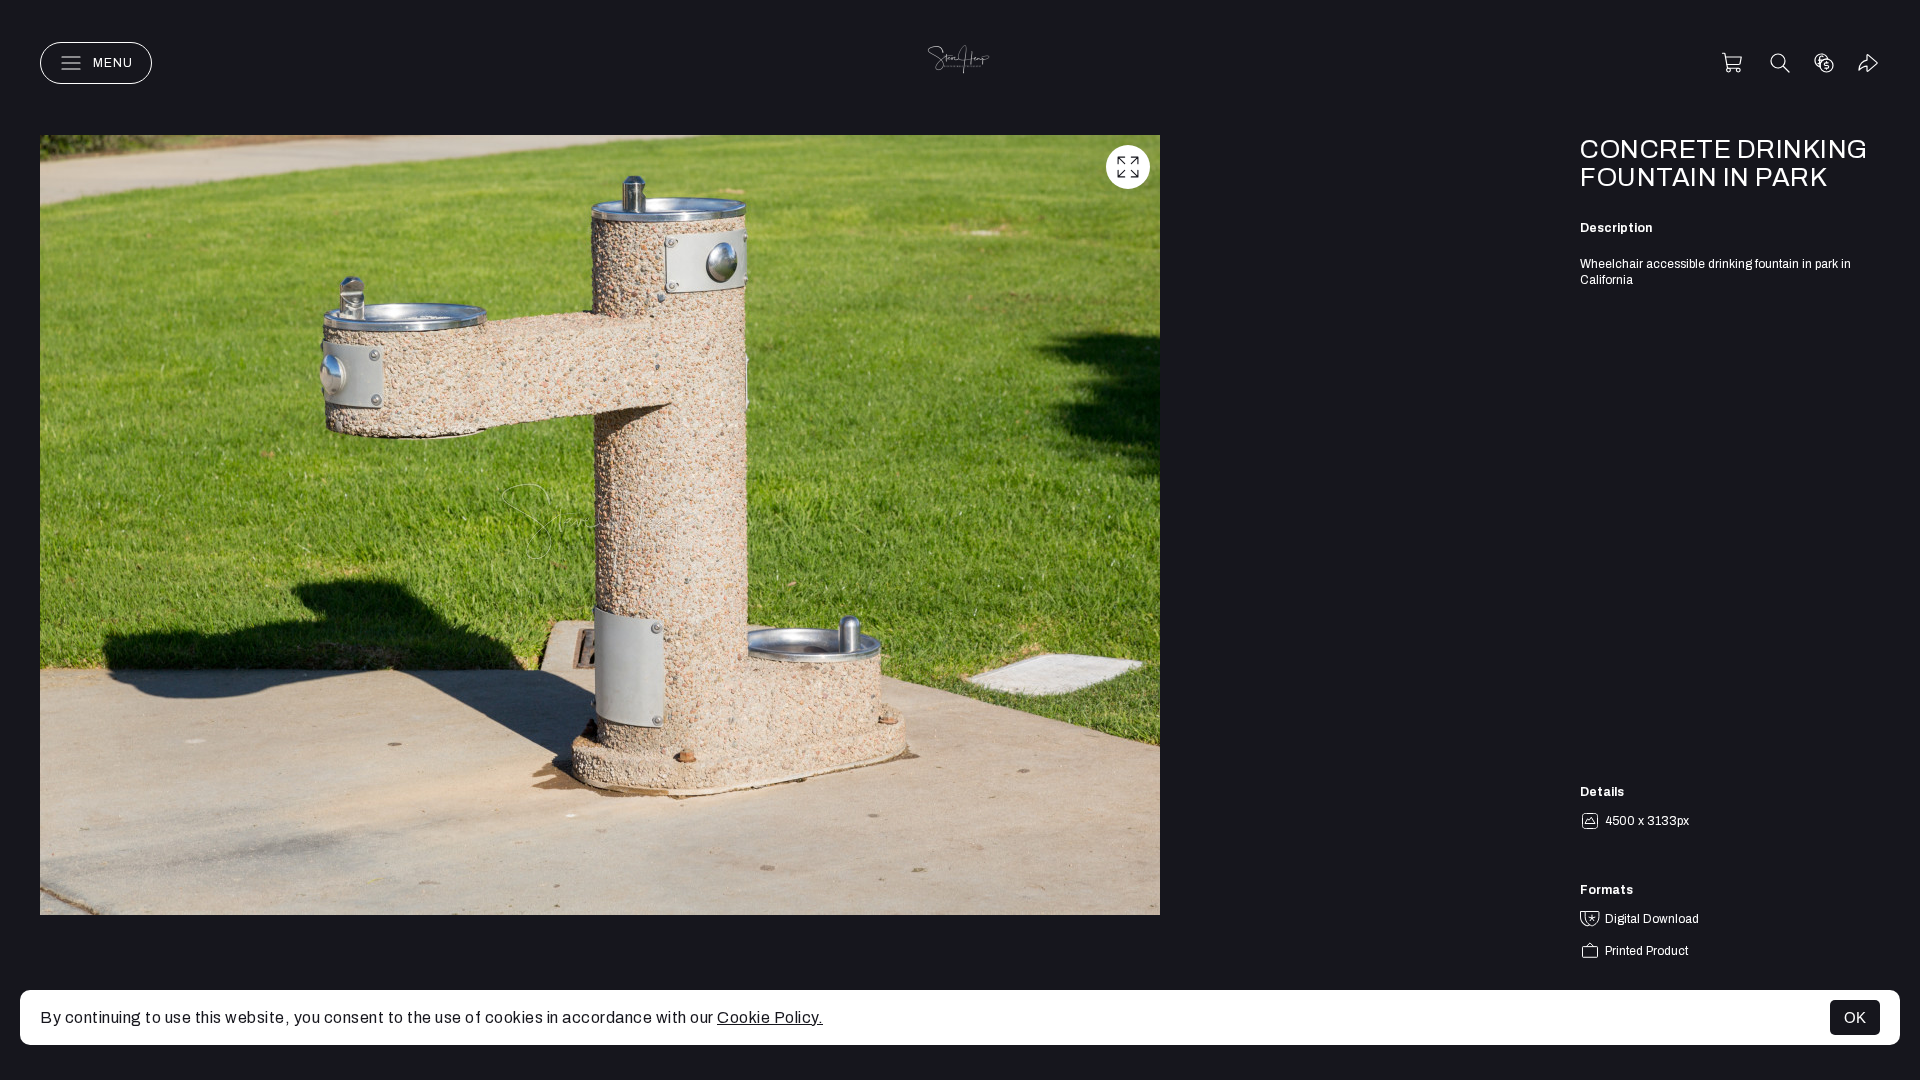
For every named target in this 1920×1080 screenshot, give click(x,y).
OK (1855, 1017)
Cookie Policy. (770, 1017)
